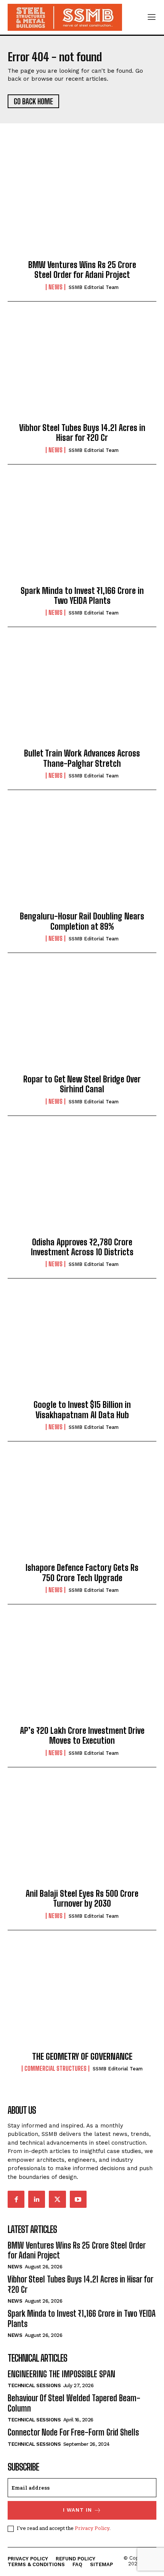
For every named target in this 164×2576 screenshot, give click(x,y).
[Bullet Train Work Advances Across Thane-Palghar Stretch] (82, 694)
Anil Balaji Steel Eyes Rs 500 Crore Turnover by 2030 (82, 1898)
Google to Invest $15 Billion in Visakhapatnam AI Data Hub (82, 1410)
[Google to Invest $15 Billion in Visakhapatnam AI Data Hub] (82, 1345)
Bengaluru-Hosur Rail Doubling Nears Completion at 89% (82, 921)
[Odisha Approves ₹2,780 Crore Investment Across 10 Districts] (82, 1183)
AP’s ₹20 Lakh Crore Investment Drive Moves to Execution (82, 1736)
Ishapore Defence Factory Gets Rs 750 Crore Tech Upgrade (82, 1573)
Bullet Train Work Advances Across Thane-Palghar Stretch (82, 758)
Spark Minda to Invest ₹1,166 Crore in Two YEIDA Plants (82, 596)
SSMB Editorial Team (94, 287)
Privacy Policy (92, 2528)
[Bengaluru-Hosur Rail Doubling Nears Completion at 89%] (82, 857)
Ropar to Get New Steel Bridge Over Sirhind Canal (82, 1084)
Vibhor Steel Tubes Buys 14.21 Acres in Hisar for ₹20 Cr (82, 433)
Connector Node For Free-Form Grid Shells (73, 2432)
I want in (77, 2510)
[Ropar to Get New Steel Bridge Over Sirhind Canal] (82, 1020)
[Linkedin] (37, 2199)
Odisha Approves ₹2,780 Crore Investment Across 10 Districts (82, 1247)
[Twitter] (57, 2199)
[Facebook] (16, 2199)
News (55, 287)
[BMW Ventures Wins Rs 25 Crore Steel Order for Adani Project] (82, 206)
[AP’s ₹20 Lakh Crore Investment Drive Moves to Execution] (82, 1671)
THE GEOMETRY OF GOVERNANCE (82, 2056)
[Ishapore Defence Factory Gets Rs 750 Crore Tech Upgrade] (82, 1508)
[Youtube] (78, 2199)
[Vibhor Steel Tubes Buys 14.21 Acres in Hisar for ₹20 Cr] (82, 369)
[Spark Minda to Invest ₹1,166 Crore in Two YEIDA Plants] (82, 531)
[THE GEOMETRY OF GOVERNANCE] (82, 1997)
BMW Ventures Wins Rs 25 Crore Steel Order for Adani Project (82, 270)
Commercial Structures (55, 2068)
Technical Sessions (34, 2385)
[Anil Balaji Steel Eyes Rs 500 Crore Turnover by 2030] (82, 1834)
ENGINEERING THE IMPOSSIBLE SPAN (61, 2374)
